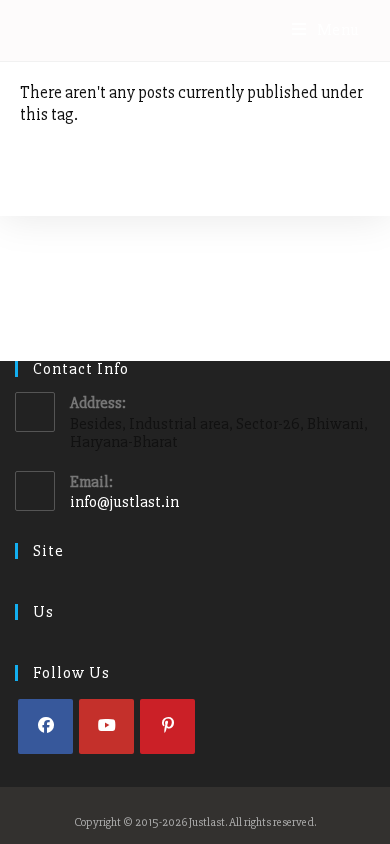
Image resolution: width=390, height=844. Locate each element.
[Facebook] (45, 726)
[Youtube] (106, 726)
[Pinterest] (167, 726)
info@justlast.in (124, 502)
